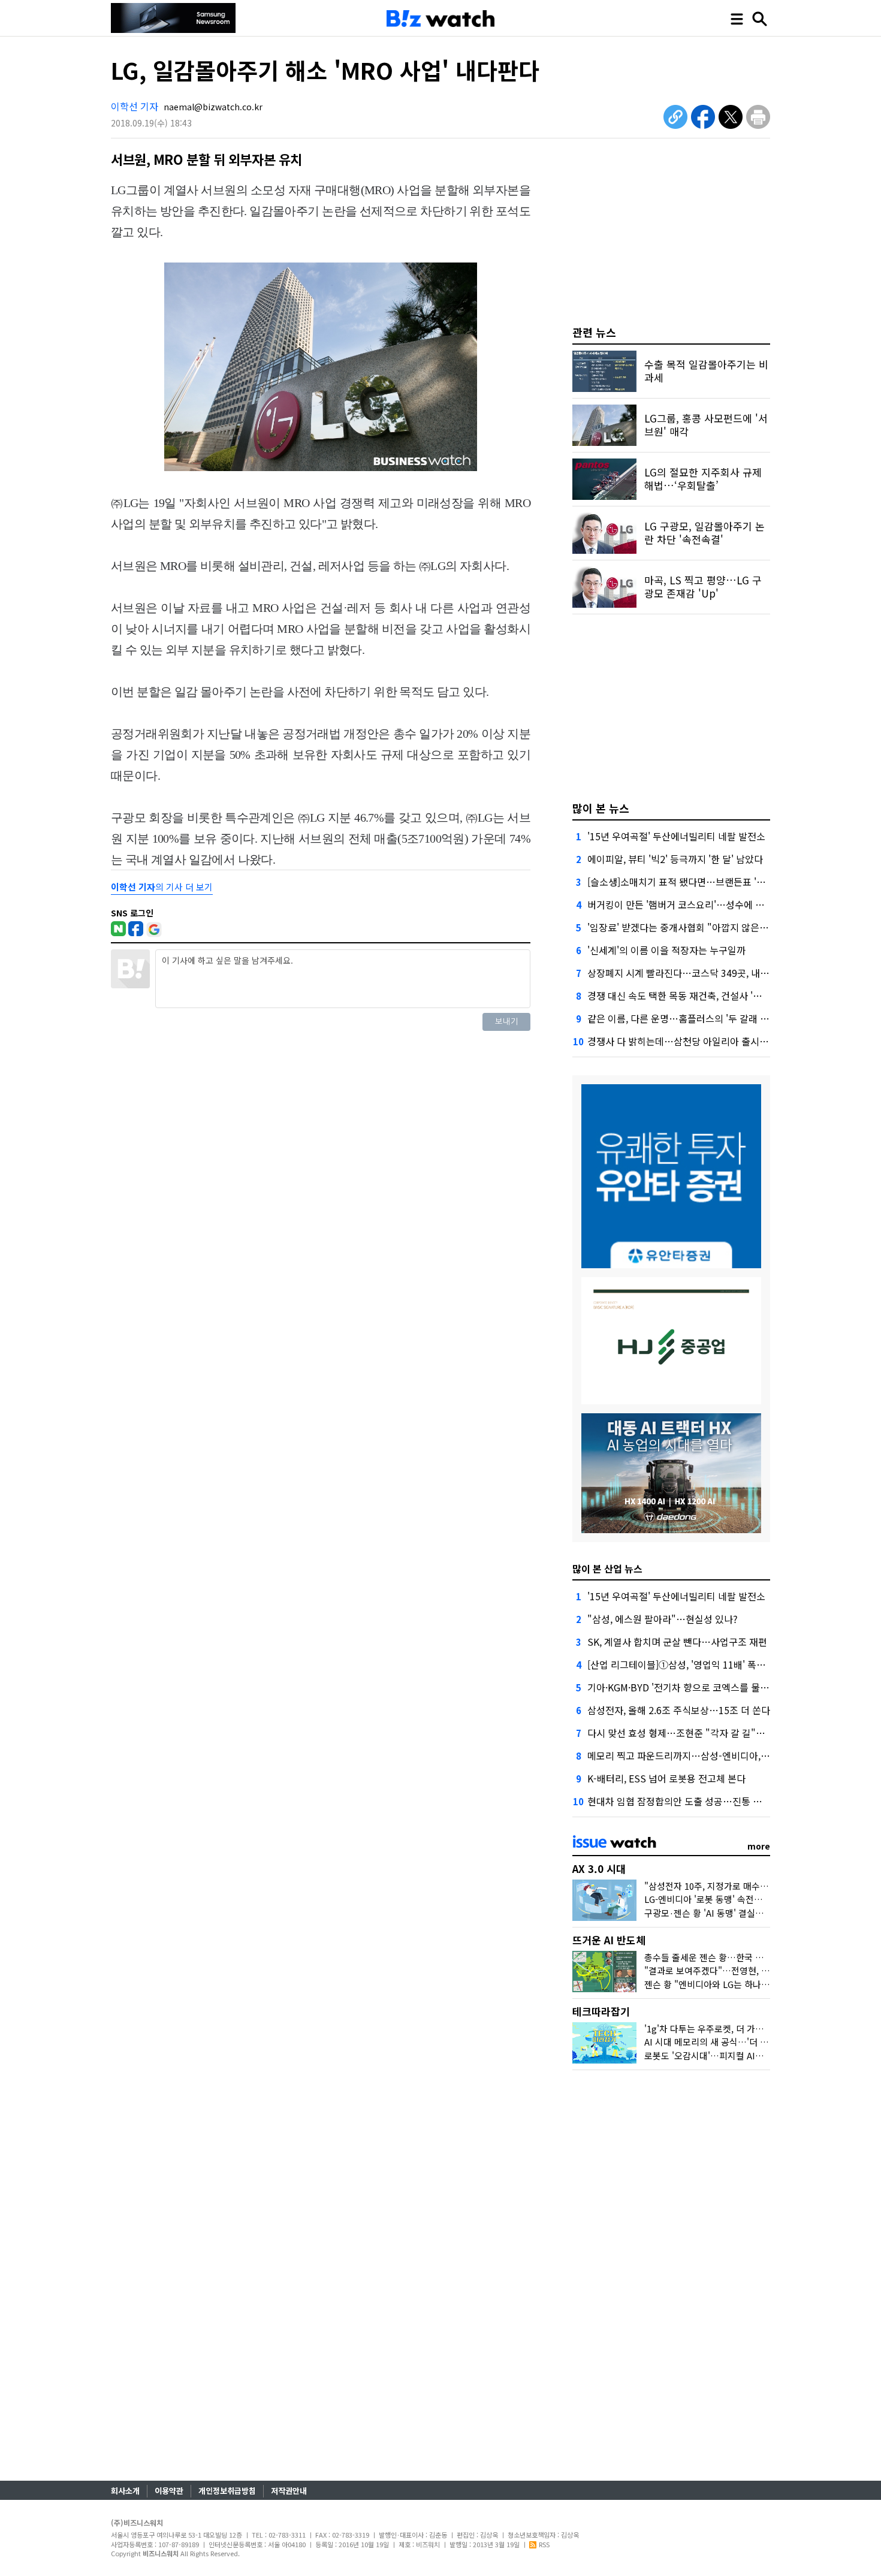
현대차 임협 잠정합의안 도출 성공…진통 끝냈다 (684, 1801)
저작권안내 (289, 2491)
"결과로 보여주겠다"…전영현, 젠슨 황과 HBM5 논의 (744, 1970)
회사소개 (125, 2491)
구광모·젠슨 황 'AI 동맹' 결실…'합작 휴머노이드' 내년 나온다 (761, 1913)
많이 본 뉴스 (601, 808)
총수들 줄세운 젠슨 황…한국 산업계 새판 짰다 (731, 1957)
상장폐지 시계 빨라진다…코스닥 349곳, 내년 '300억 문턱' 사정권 (719, 973)
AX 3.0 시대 (599, 1868)
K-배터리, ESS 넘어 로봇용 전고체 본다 (666, 1778)
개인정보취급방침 (227, 2491)
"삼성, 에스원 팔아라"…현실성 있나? (663, 1619)
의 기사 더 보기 (162, 887)
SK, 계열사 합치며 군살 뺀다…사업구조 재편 (677, 1642)
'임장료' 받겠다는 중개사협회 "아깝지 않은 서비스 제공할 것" (711, 927)
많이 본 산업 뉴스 (607, 1568)
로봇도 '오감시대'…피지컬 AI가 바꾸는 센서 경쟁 (737, 2055)
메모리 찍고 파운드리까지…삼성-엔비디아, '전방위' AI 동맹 (707, 1755)
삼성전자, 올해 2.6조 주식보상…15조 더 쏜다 (679, 1710)
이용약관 (169, 2491)
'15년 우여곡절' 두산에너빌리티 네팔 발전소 (676, 836)
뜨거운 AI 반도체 (609, 1940)
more (759, 1846)
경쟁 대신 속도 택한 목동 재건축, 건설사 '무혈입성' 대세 (699, 996)
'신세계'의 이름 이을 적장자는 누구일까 (666, 950)
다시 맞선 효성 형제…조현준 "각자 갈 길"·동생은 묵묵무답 (707, 1733)
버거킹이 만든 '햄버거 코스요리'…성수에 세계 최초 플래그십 (710, 904)
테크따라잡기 (601, 2011)
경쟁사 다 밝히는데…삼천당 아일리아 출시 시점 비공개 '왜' (706, 1041)
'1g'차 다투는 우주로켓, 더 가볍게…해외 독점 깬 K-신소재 (754, 2028)
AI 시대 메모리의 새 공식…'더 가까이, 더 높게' (732, 2042)
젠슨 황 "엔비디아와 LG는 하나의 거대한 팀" (728, 1984)
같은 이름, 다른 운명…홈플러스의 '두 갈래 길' (679, 1018)
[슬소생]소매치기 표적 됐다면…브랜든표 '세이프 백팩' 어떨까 (711, 882)
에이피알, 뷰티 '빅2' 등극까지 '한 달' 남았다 (675, 859)
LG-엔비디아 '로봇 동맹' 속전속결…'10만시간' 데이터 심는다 (759, 1899)
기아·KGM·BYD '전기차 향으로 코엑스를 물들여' (684, 1687)
